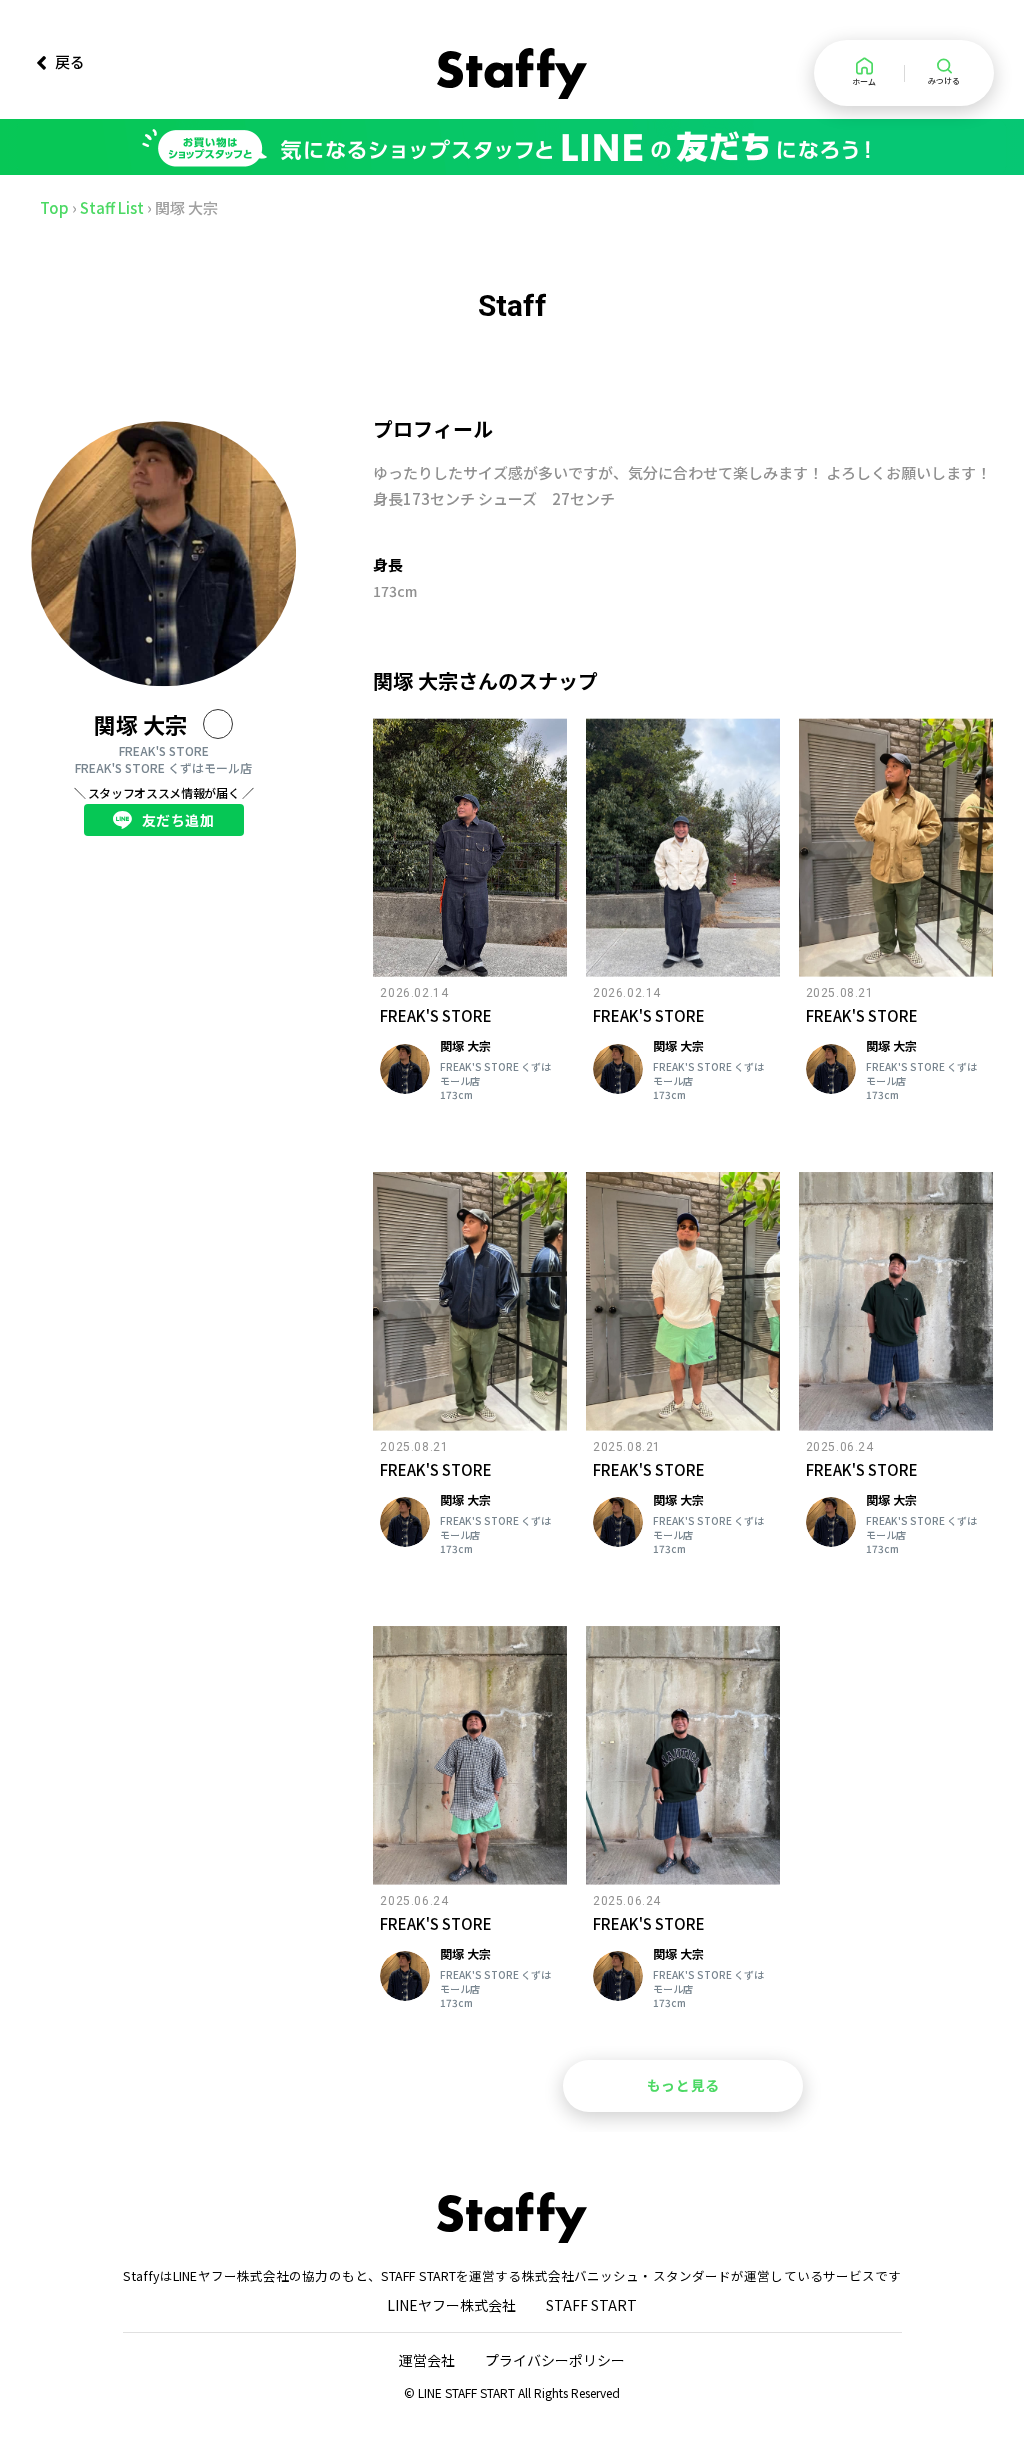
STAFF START (591, 2305)
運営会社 (427, 2360)
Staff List (112, 207)
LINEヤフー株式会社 (451, 2305)
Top (54, 207)
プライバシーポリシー (555, 2360)
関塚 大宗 (140, 724)
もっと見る (683, 2085)
